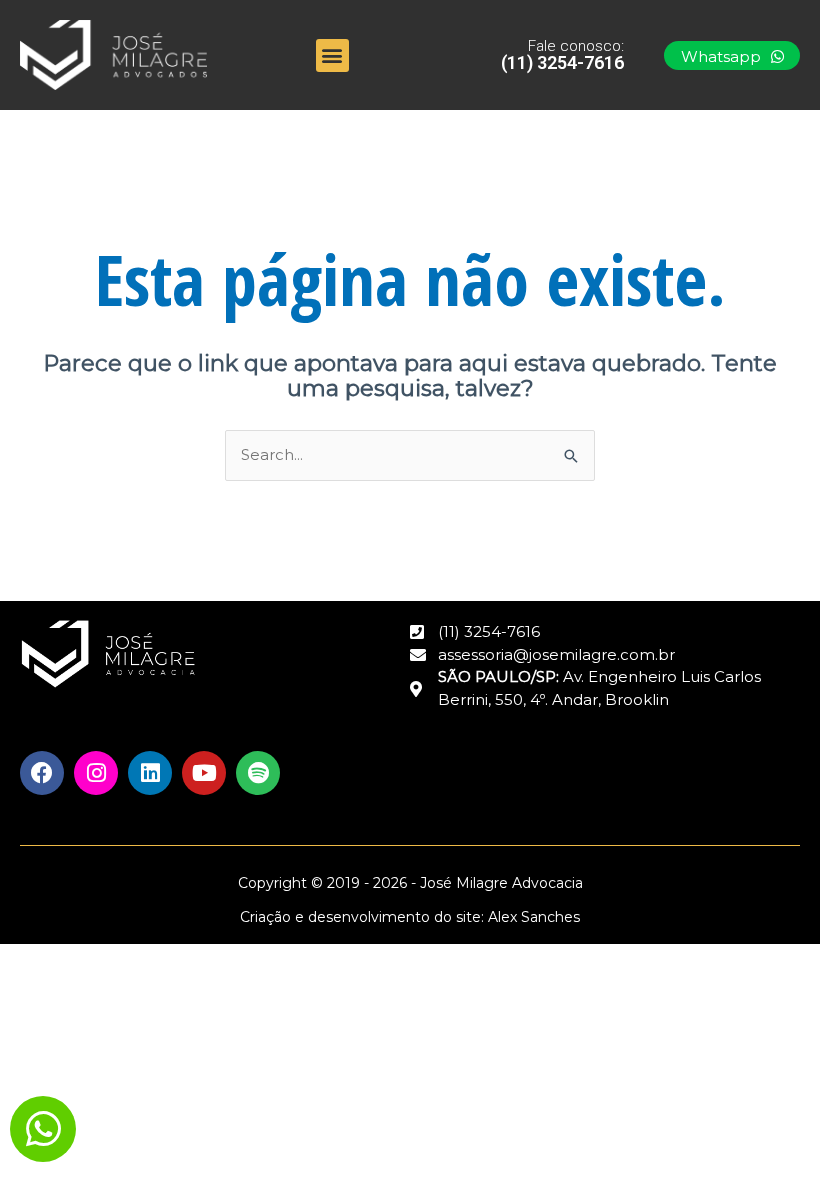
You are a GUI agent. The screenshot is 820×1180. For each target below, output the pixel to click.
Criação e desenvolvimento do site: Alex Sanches (410, 917)
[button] (332, 55)
